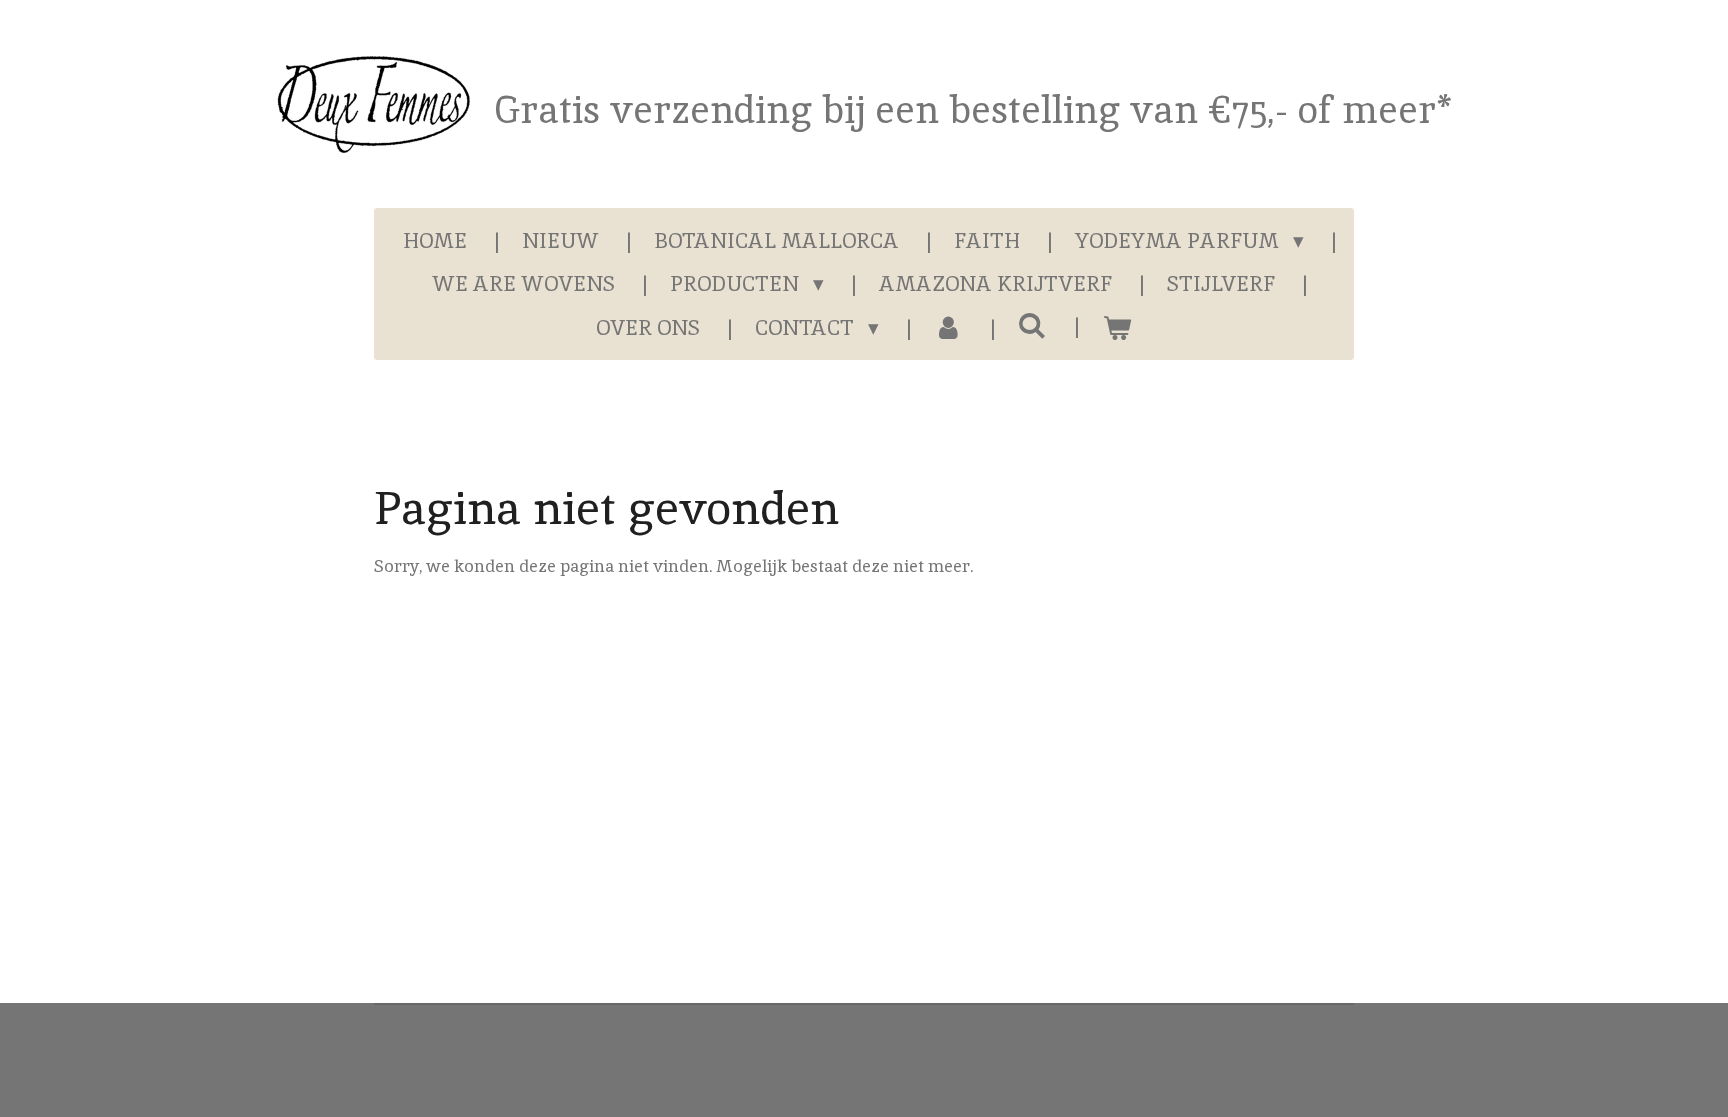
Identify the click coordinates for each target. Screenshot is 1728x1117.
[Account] (948, 328)
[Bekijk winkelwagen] (1116, 328)
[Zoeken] (1032, 325)
